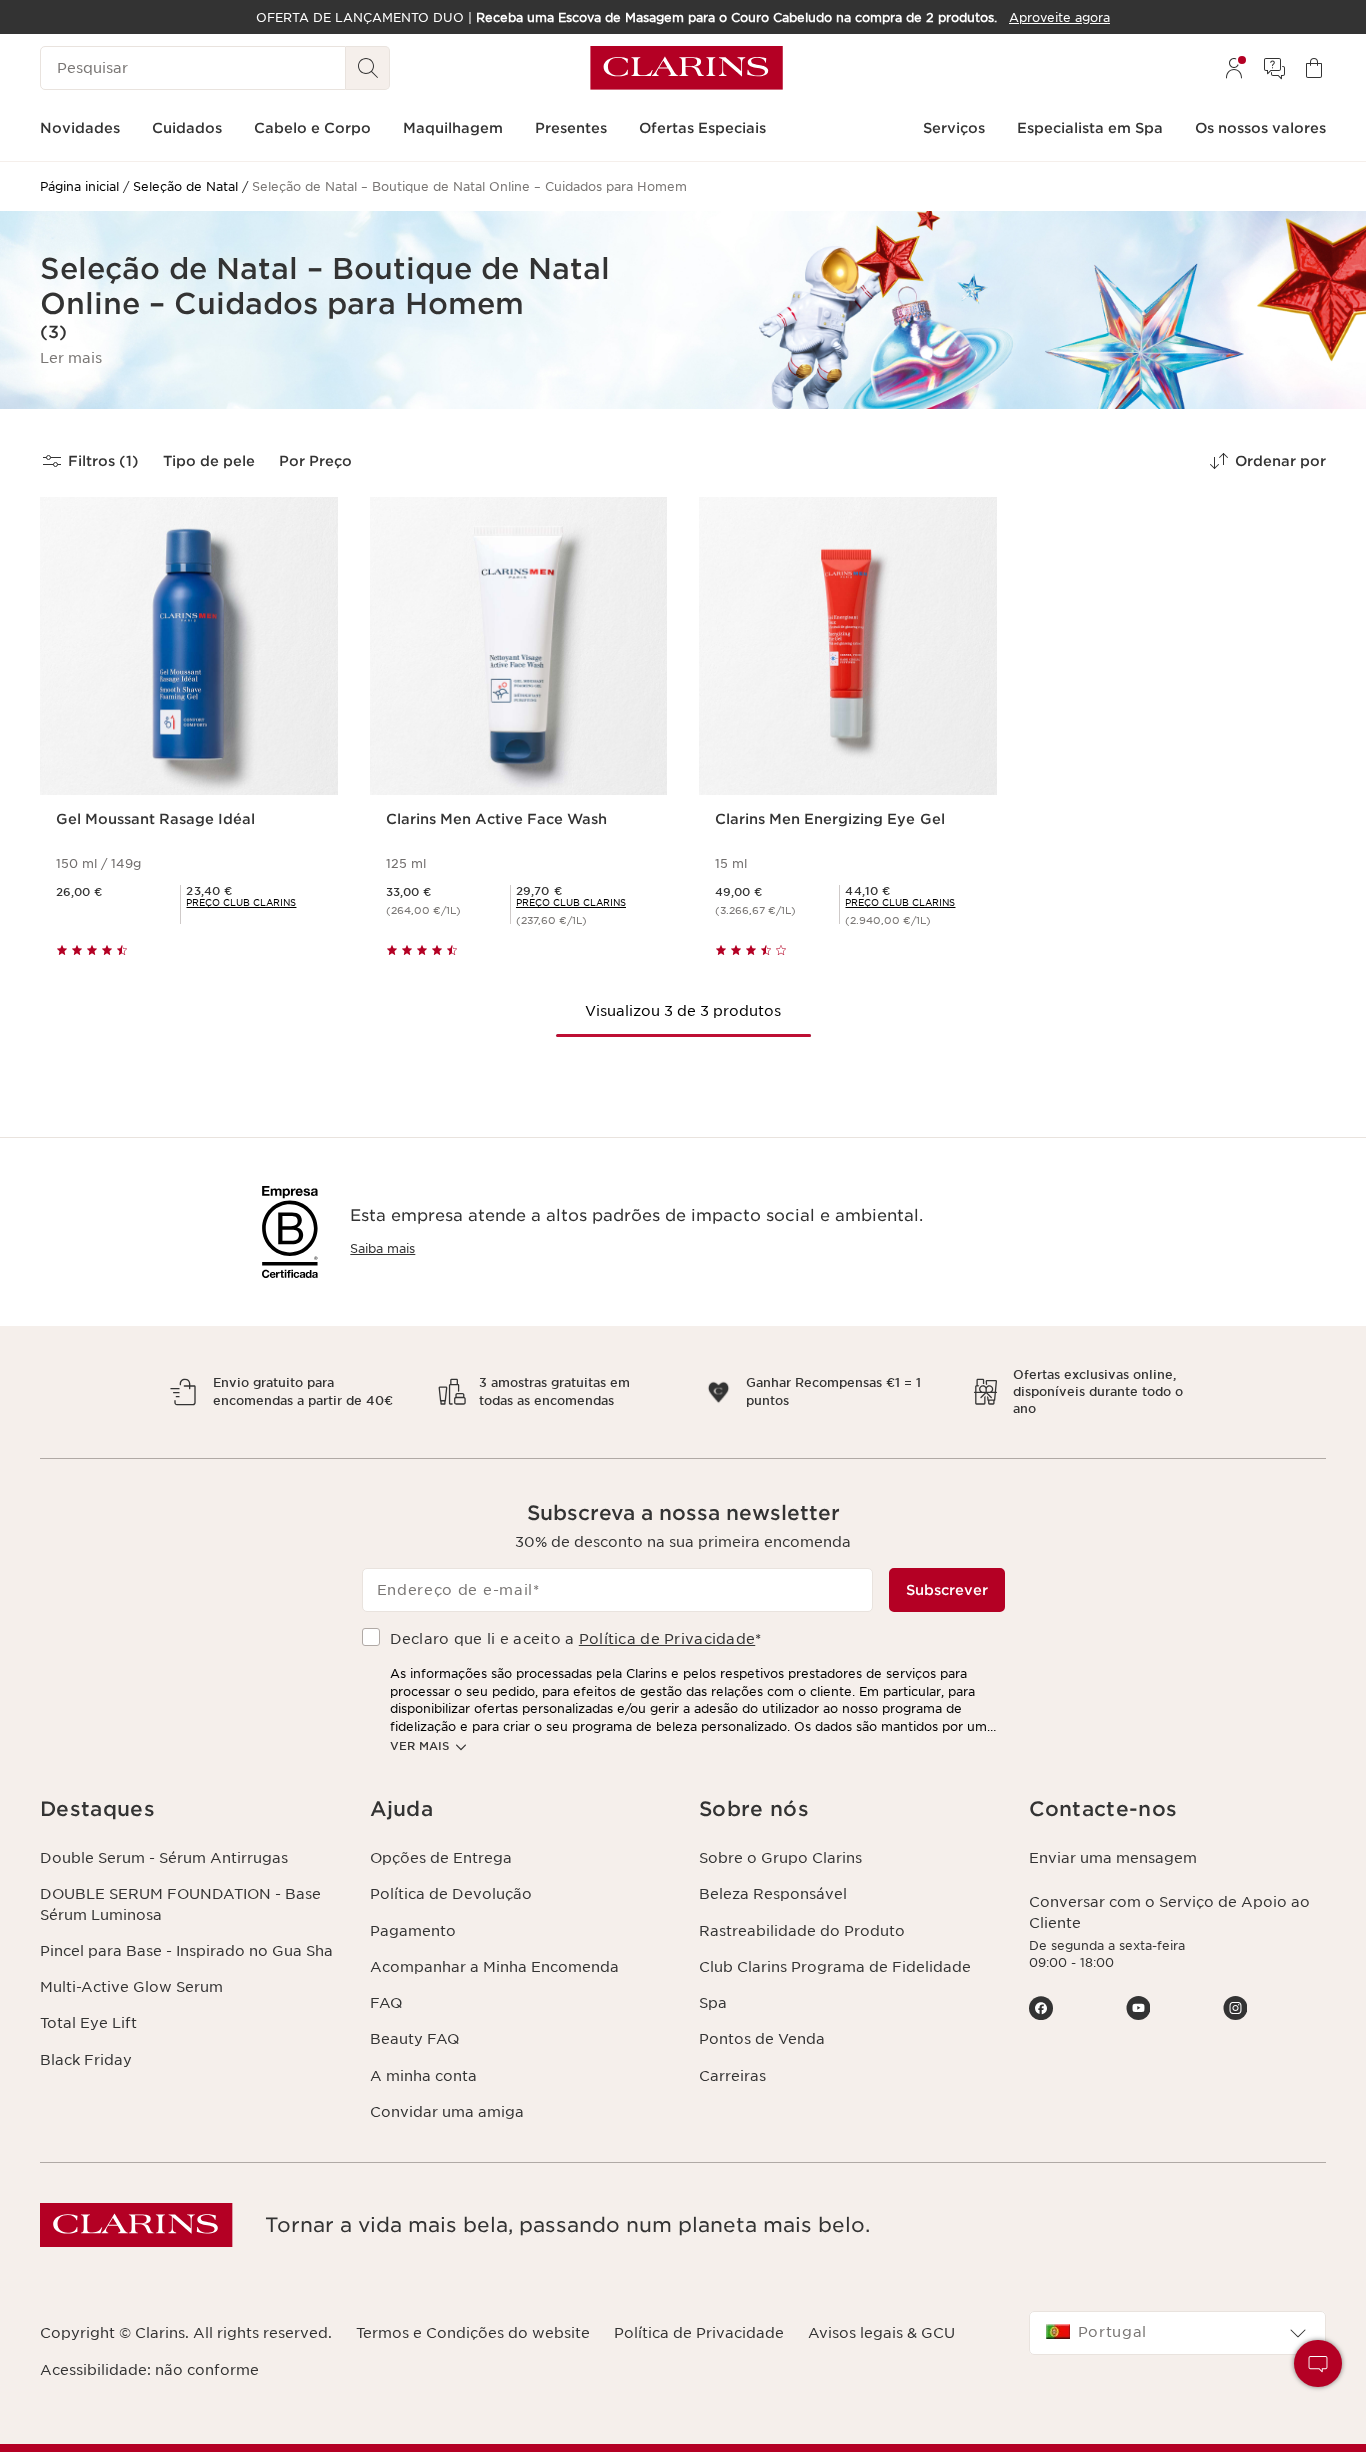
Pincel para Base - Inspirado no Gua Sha (186, 1951)
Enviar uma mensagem (1113, 1858)
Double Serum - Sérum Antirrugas (164, 1858)
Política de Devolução (451, 1894)
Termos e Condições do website (473, 2333)
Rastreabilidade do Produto (802, 1931)
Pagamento (413, 1931)
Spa (713, 2003)
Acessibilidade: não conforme (149, 2370)
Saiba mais (382, 1248)
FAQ (386, 2003)
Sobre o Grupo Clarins (780, 1858)
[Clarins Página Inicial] (686, 68)
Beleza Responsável (773, 1894)
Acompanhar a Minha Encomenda (494, 1967)
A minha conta (423, 2076)
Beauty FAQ (414, 2039)
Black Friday (86, 2060)
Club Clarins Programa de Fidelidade (835, 1967)
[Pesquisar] (368, 68)
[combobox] (1178, 2333)
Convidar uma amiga (447, 2112)
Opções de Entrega (441, 1858)
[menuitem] (1234, 68)
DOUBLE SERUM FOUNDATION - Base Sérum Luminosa (180, 1904)
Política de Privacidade (667, 1639)
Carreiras (732, 2076)
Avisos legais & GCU (881, 2333)
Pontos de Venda (762, 2039)
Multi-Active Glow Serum (131, 1987)
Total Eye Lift (88, 2023)
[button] (71, 358)
